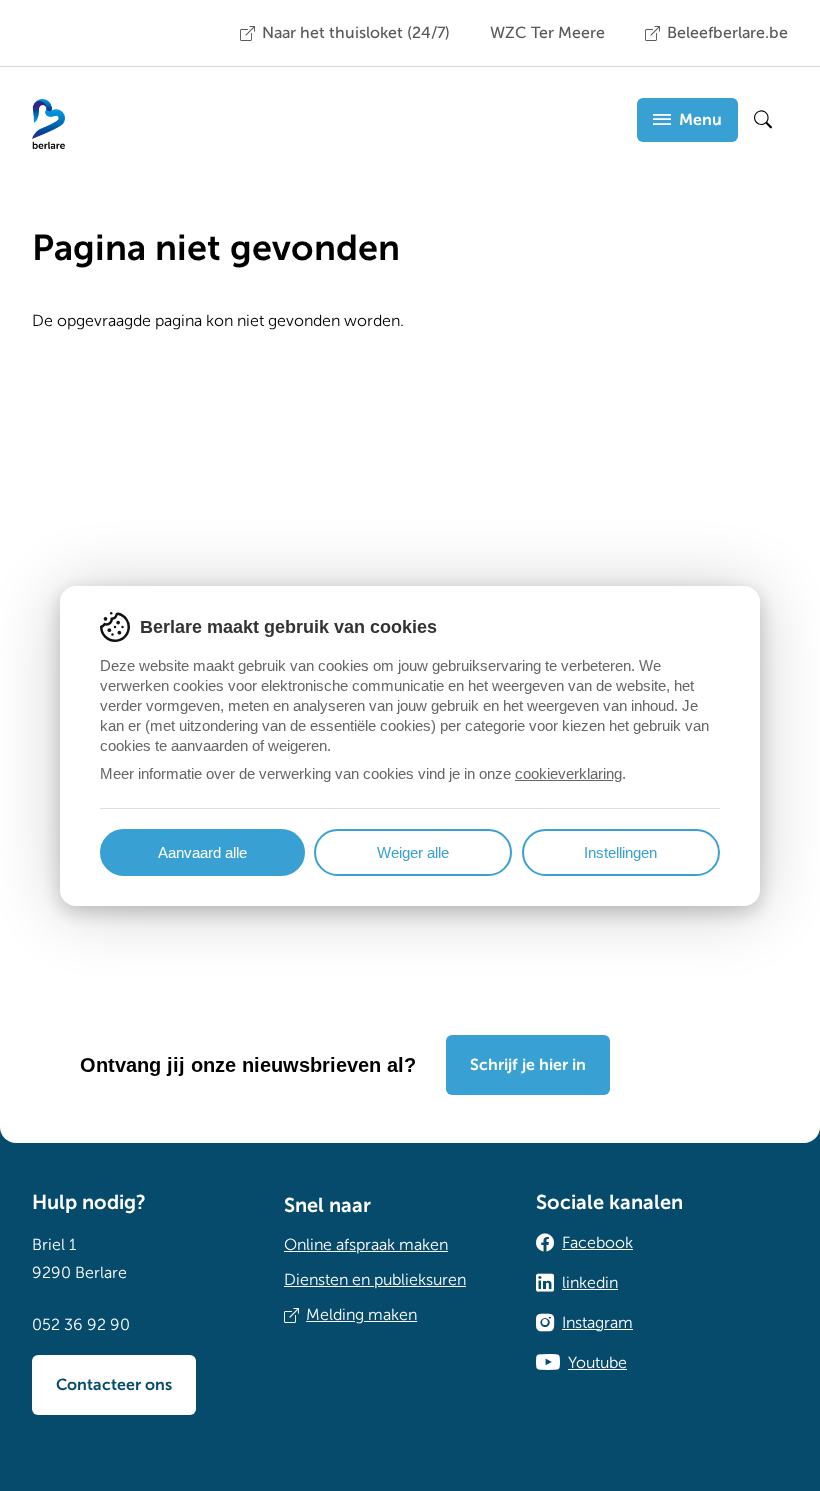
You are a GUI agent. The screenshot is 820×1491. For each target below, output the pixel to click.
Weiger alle (413, 852)
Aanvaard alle (202, 852)
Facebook (597, 1243)
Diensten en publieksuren (375, 1280)
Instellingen (620, 852)
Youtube (597, 1363)
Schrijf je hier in (528, 1065)
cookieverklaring (568, 773)
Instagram (597, 1323)
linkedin (590, 1283)
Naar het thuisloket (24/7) (356, 33)
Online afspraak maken (366, 1245)
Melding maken (361, 1315)
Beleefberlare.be (727, 33)
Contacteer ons (114, 1385)
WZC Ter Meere (547, 33)
